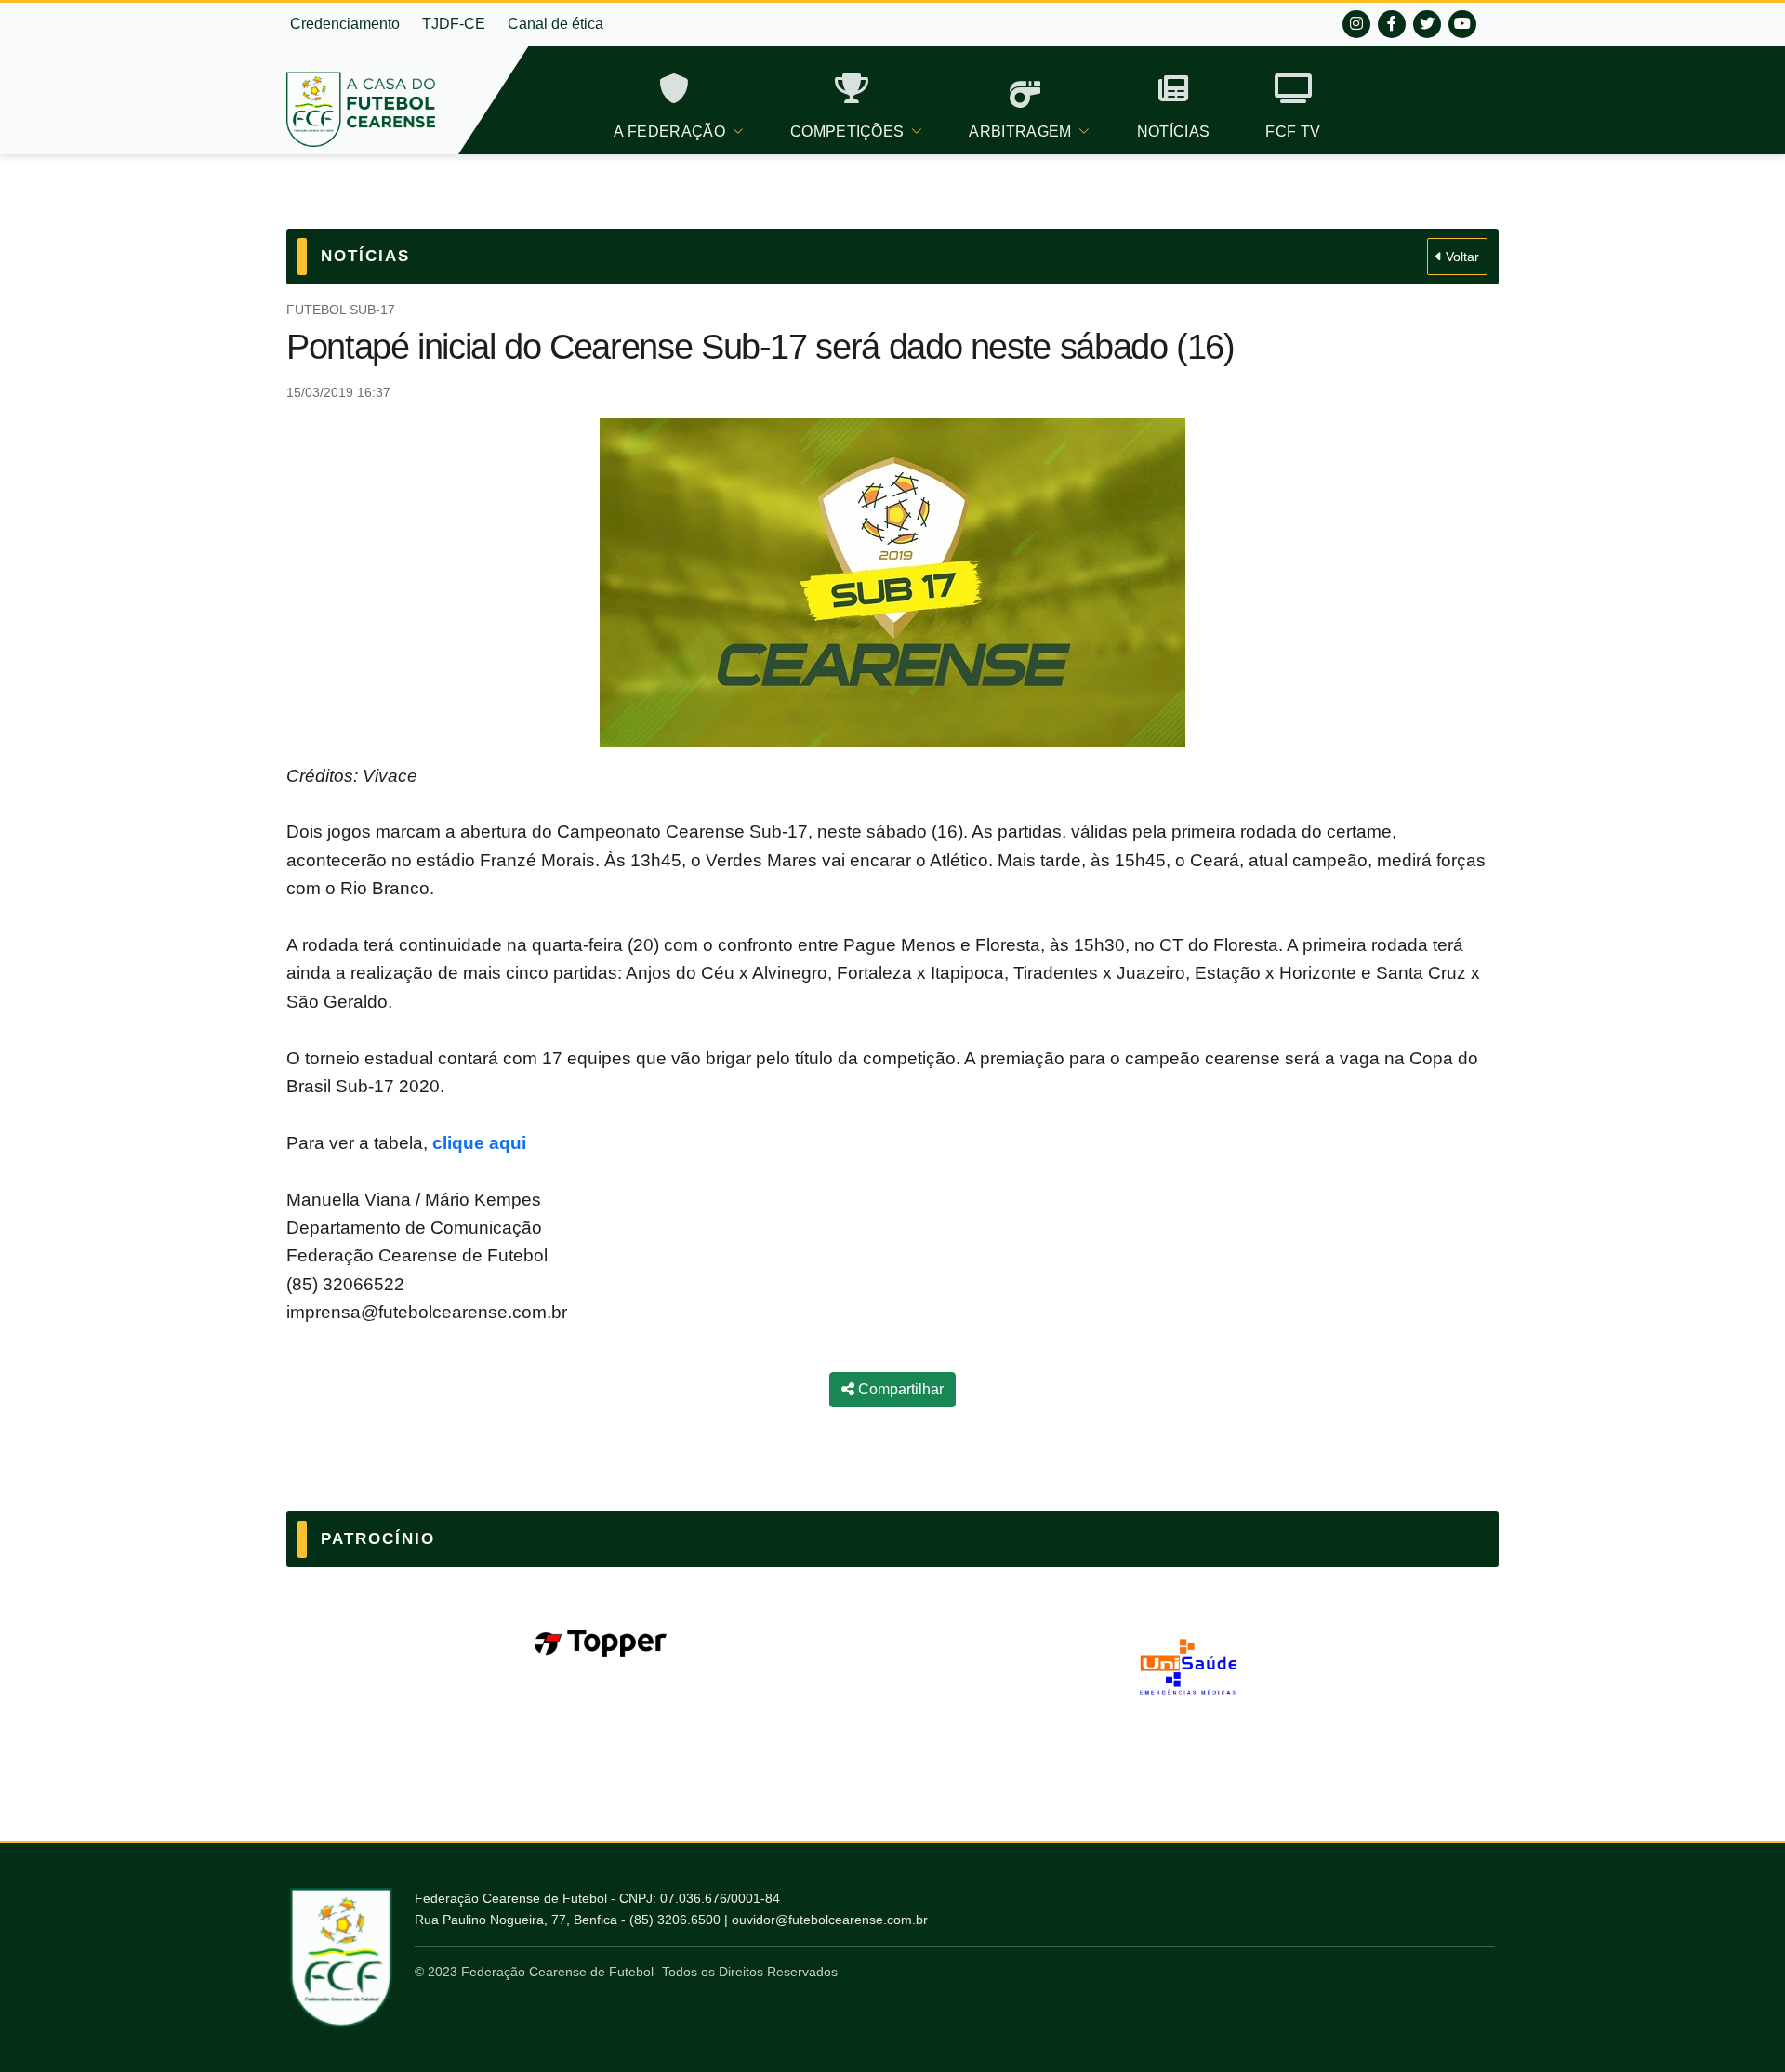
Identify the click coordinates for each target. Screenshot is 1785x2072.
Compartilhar (899, 1389)
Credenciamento (345, 24)
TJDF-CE (454, 24)
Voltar (1461, 257)
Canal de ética (555, 24)
